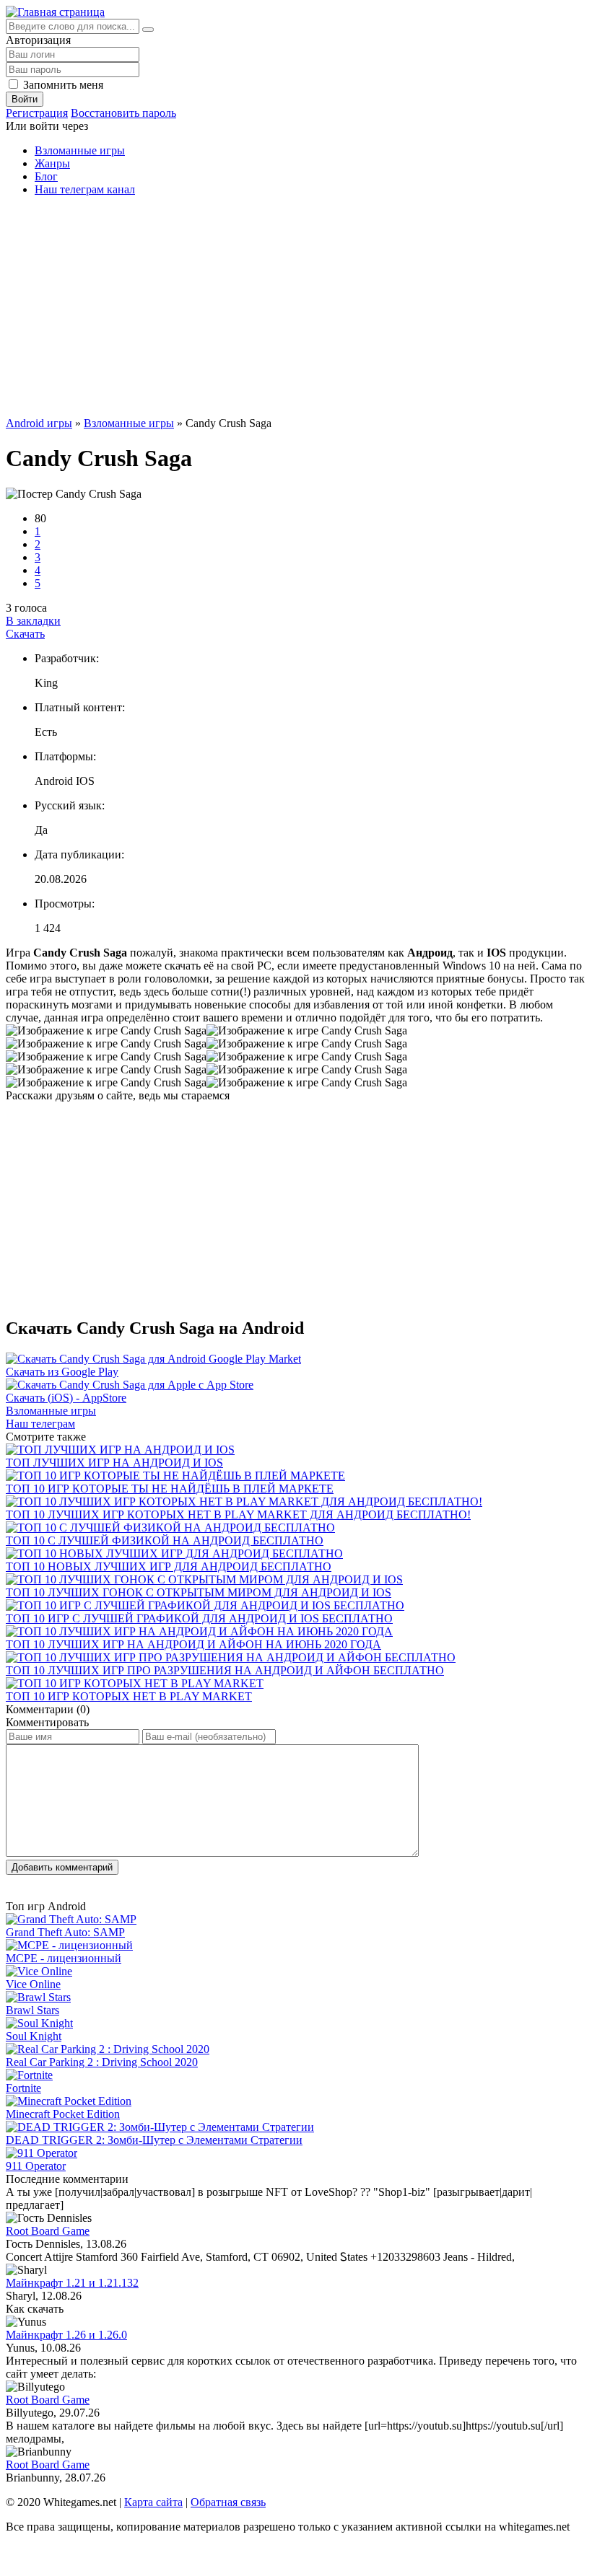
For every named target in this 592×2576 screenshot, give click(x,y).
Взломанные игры (80, 150)
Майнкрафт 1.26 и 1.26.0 (66, 2335)
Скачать (25, 634)
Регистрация (37, 113)
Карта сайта (153, 2502)
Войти (25, 99)
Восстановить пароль (123, 113)
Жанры (52, 163)
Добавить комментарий (62, 1867)
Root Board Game (48, 2231)
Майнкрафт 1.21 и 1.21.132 (72, 2283)
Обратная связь (228, 2502)
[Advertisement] (296, 309)
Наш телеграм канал (85, 189)
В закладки (33, 621)
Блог (46, 176)
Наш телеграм (40, 1424)
